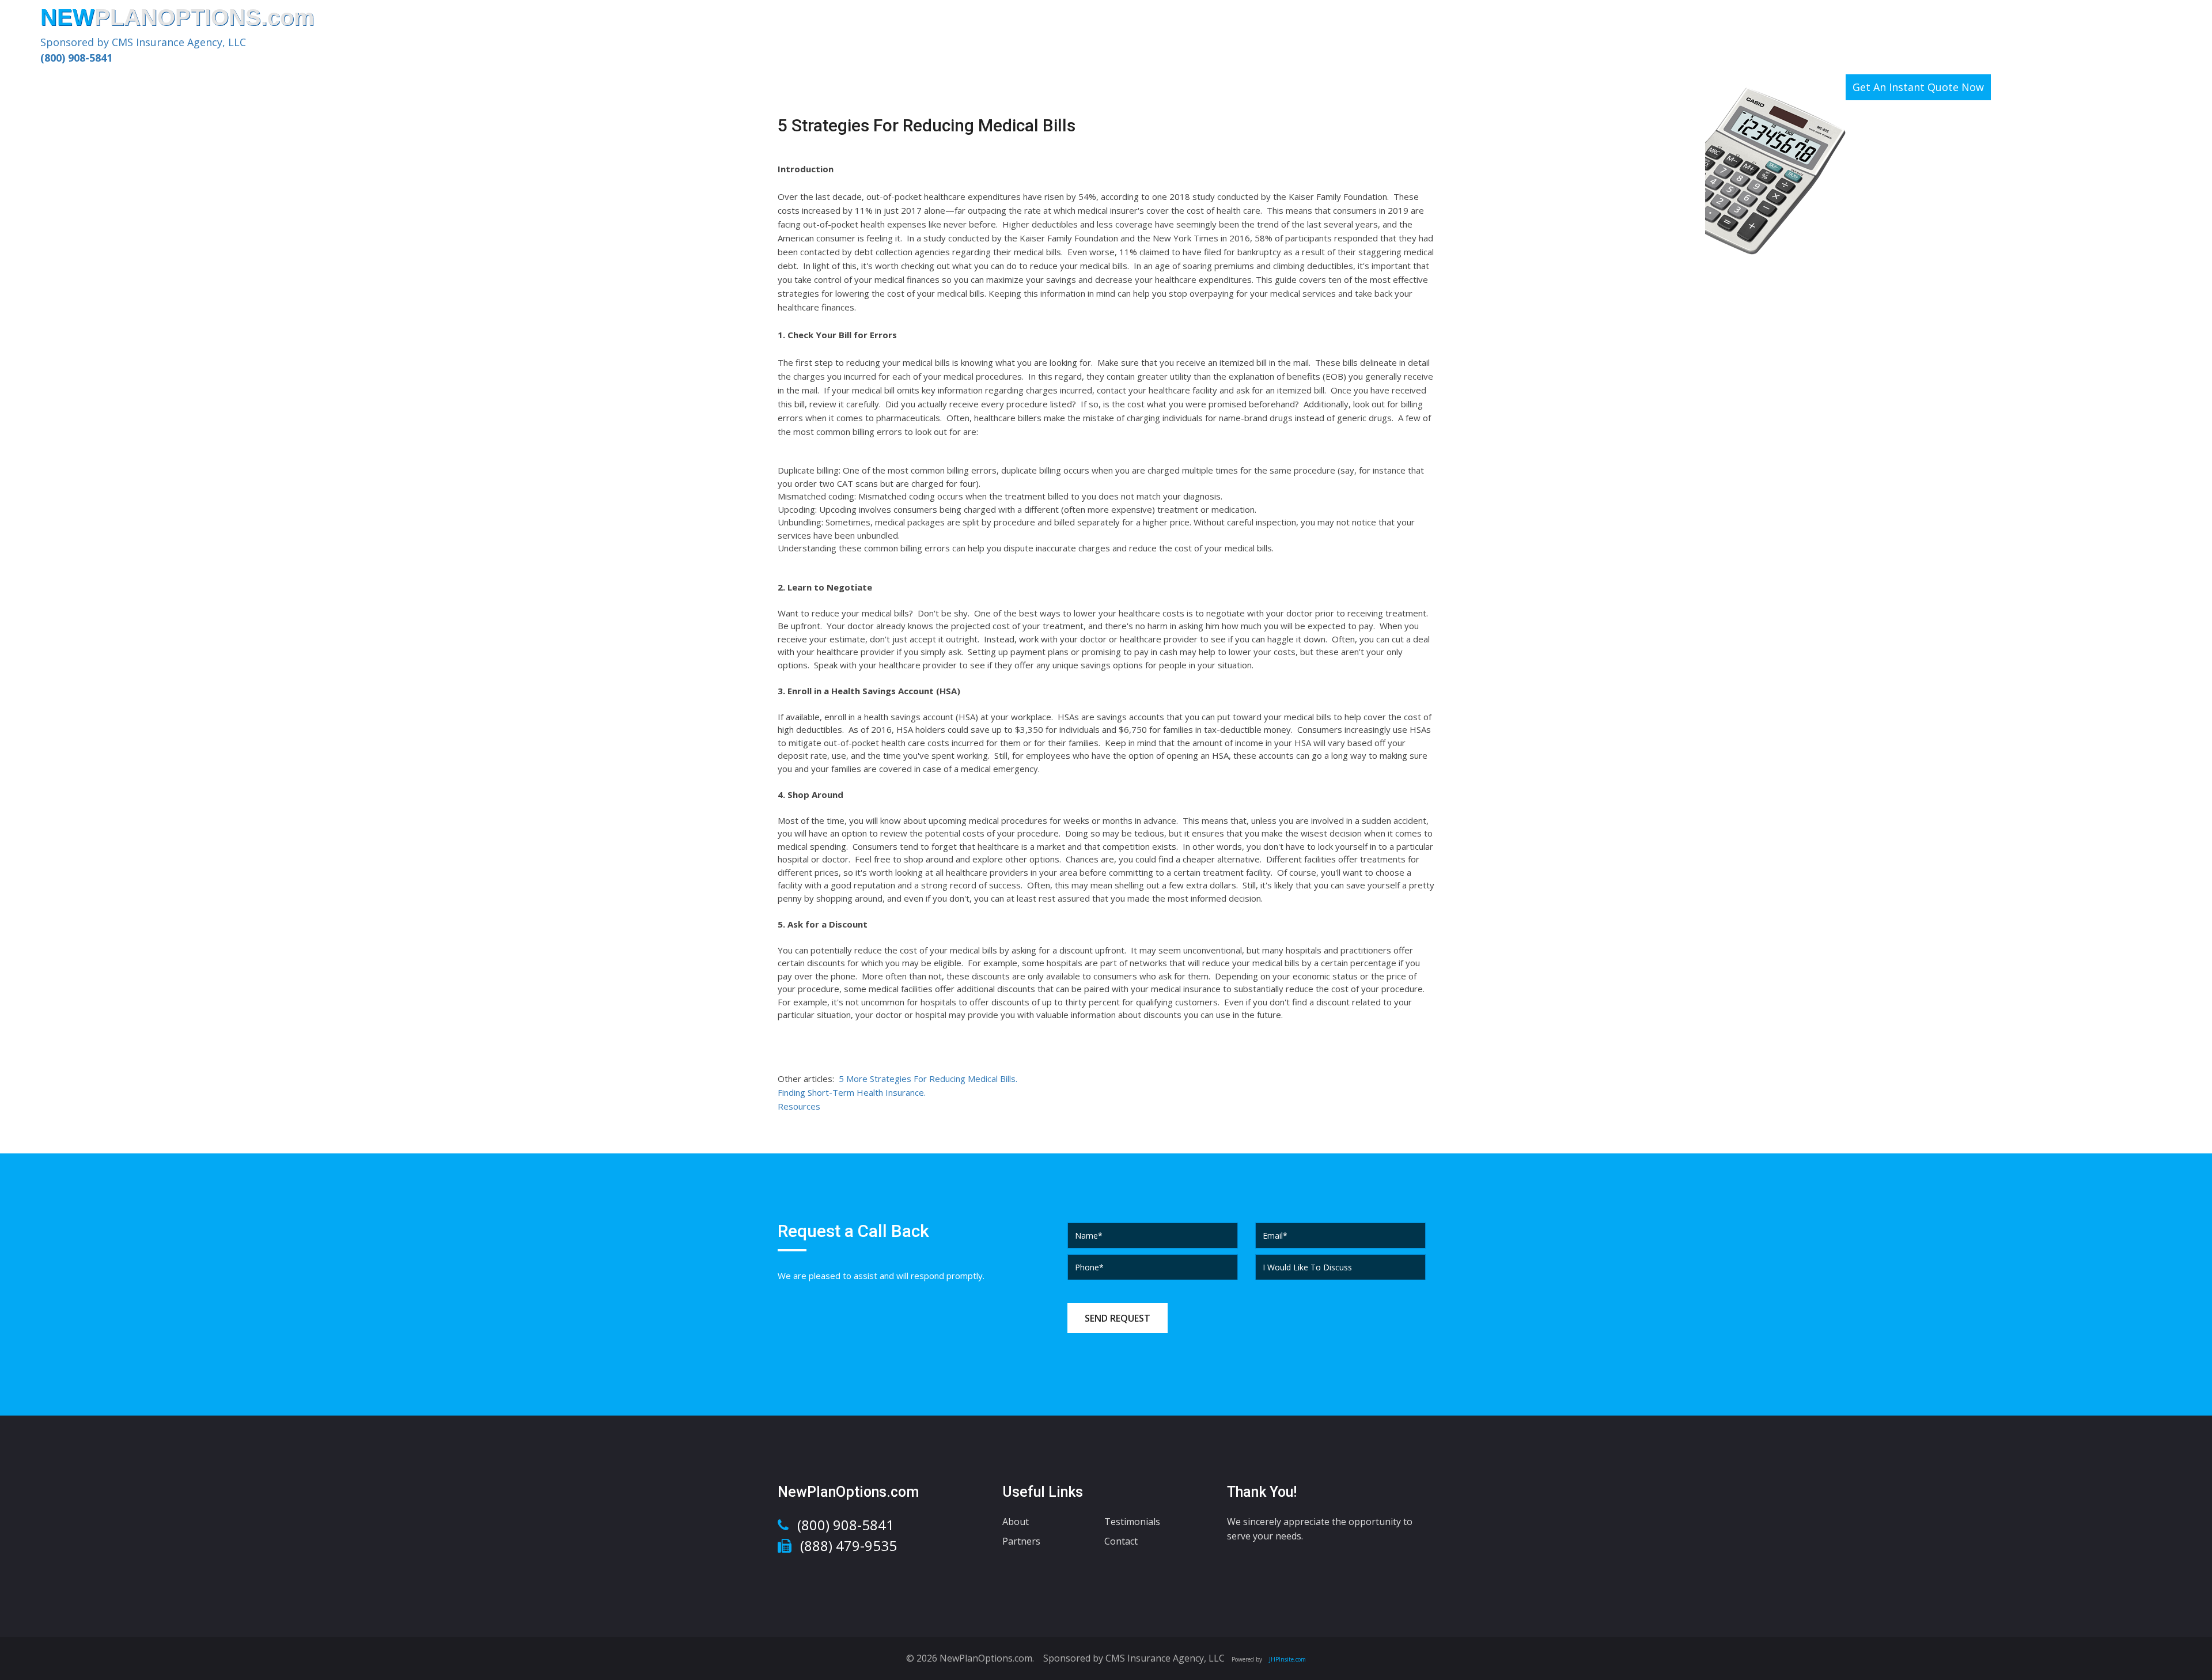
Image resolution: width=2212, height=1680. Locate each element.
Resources (799, 1106)
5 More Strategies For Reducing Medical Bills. (928, 1079)
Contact (1121, 1541)
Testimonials (1132, 1522)
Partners (1021, 1541)
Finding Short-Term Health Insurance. (852, 1092)
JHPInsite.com (1287, 1659)
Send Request (1118, 1318)
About (1016, 1522)
